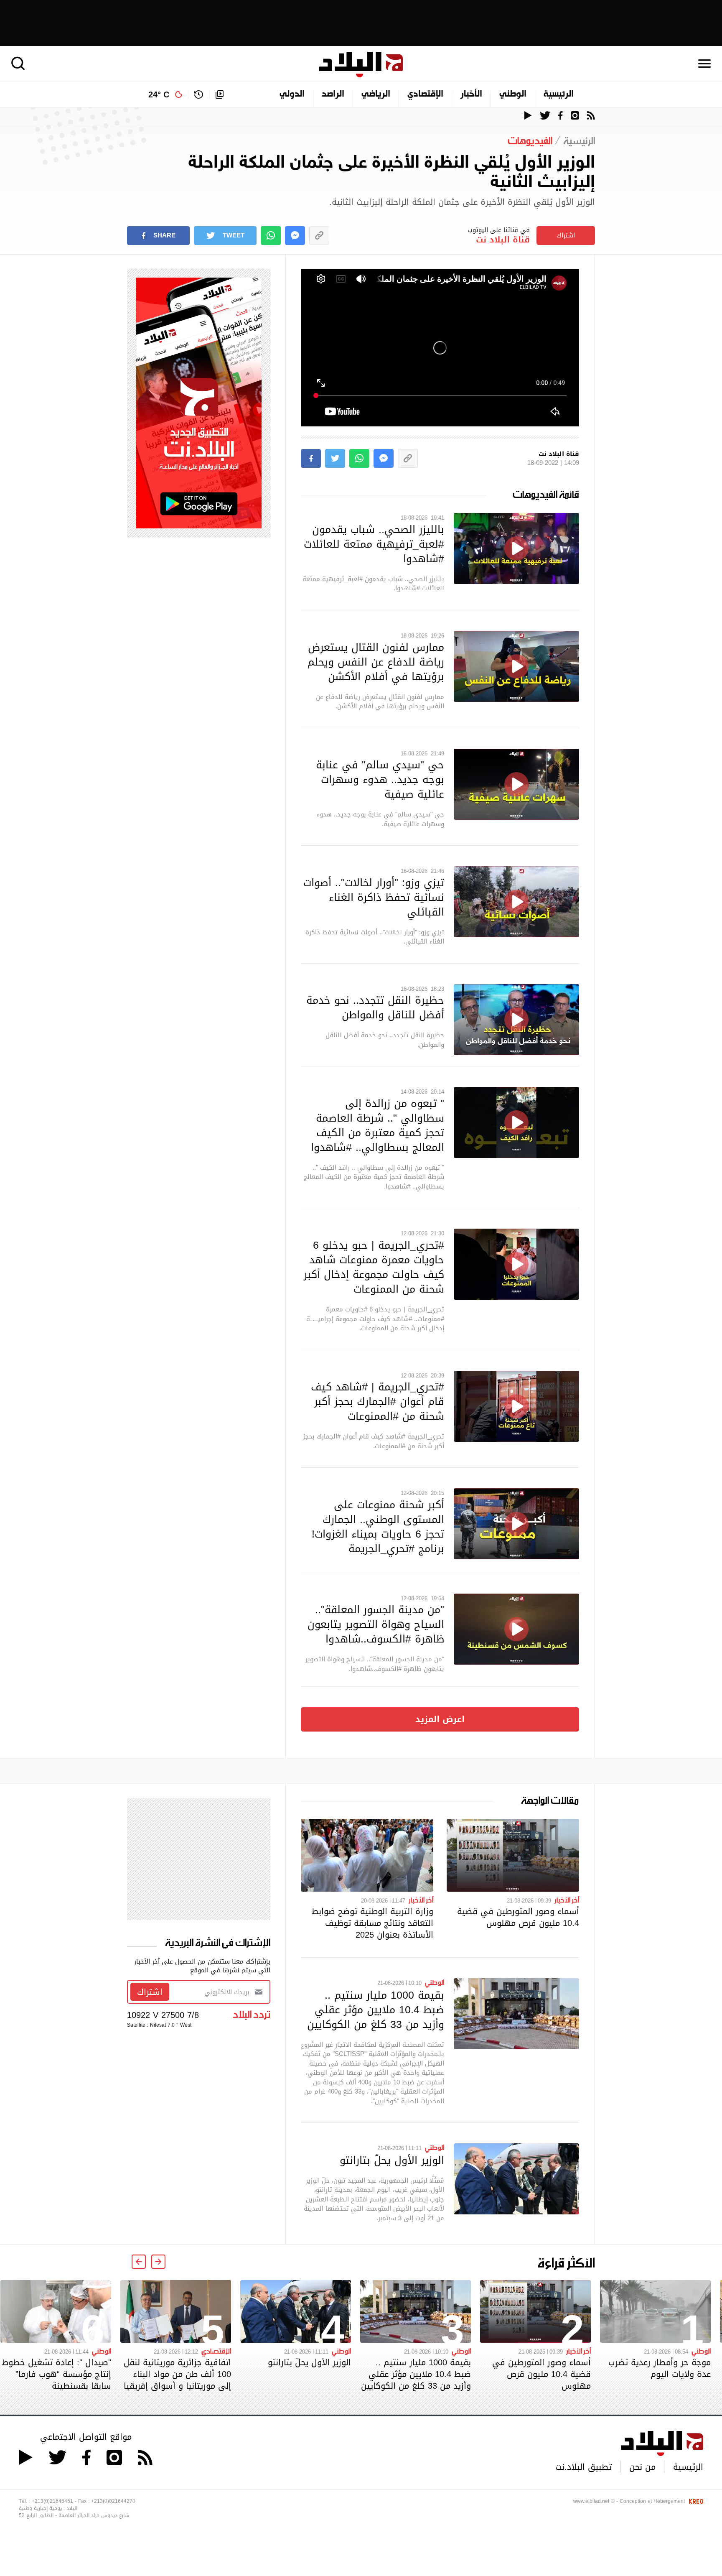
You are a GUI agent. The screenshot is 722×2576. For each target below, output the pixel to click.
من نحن (642, 2467)
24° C (159, 94)
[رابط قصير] (319, 236)
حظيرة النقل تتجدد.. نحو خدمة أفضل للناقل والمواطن (375, 1007)
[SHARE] (311, 458)
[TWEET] (335, 458)
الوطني (513, 94)
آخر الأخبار (567, 1900)
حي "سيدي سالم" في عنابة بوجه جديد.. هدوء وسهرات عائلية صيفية (380, 779)
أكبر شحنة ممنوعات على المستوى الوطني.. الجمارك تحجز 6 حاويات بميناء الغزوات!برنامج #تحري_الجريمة (378, 1526)
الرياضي (376, 94)
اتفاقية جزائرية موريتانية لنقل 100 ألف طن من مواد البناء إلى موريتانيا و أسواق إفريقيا (177, 2374)
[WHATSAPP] (271, 236)
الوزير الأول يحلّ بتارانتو (392, 2160)
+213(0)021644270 (113, 2501)
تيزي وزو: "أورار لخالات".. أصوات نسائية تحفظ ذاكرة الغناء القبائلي (374, 897)
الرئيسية (559, 94)
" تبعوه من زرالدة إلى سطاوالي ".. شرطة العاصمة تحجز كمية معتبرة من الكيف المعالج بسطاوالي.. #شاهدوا (378, 1125)
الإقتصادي (425, 94)
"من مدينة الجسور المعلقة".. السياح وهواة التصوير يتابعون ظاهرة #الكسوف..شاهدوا (376, 1624)
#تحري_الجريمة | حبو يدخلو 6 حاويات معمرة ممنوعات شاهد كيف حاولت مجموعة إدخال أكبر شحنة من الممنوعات (374, 1267)
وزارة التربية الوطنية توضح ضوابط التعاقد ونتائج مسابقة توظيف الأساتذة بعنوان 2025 (372, 1923)
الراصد (333, 94)
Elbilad (361, 65)
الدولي (292, 94)
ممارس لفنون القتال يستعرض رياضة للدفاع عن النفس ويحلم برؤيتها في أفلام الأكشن (376, 662)
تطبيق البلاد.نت (583, 2467)
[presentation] (158, 2262)
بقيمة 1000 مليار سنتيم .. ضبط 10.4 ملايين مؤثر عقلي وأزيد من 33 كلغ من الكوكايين (376, 2010)
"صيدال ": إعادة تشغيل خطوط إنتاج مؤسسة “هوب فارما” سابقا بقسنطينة (56, 2374)
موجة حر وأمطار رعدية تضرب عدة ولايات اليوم (660, 2368)
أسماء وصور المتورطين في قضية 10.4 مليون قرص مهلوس (518, 1917)
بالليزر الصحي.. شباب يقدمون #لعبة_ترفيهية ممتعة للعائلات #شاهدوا (374, 544)
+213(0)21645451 (52, 2501)
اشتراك (566, 235)
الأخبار (471, 94)
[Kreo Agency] (695, 2501)
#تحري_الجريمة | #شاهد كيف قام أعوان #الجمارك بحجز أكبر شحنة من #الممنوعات (378, 1401)
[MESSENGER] (295, 236)
